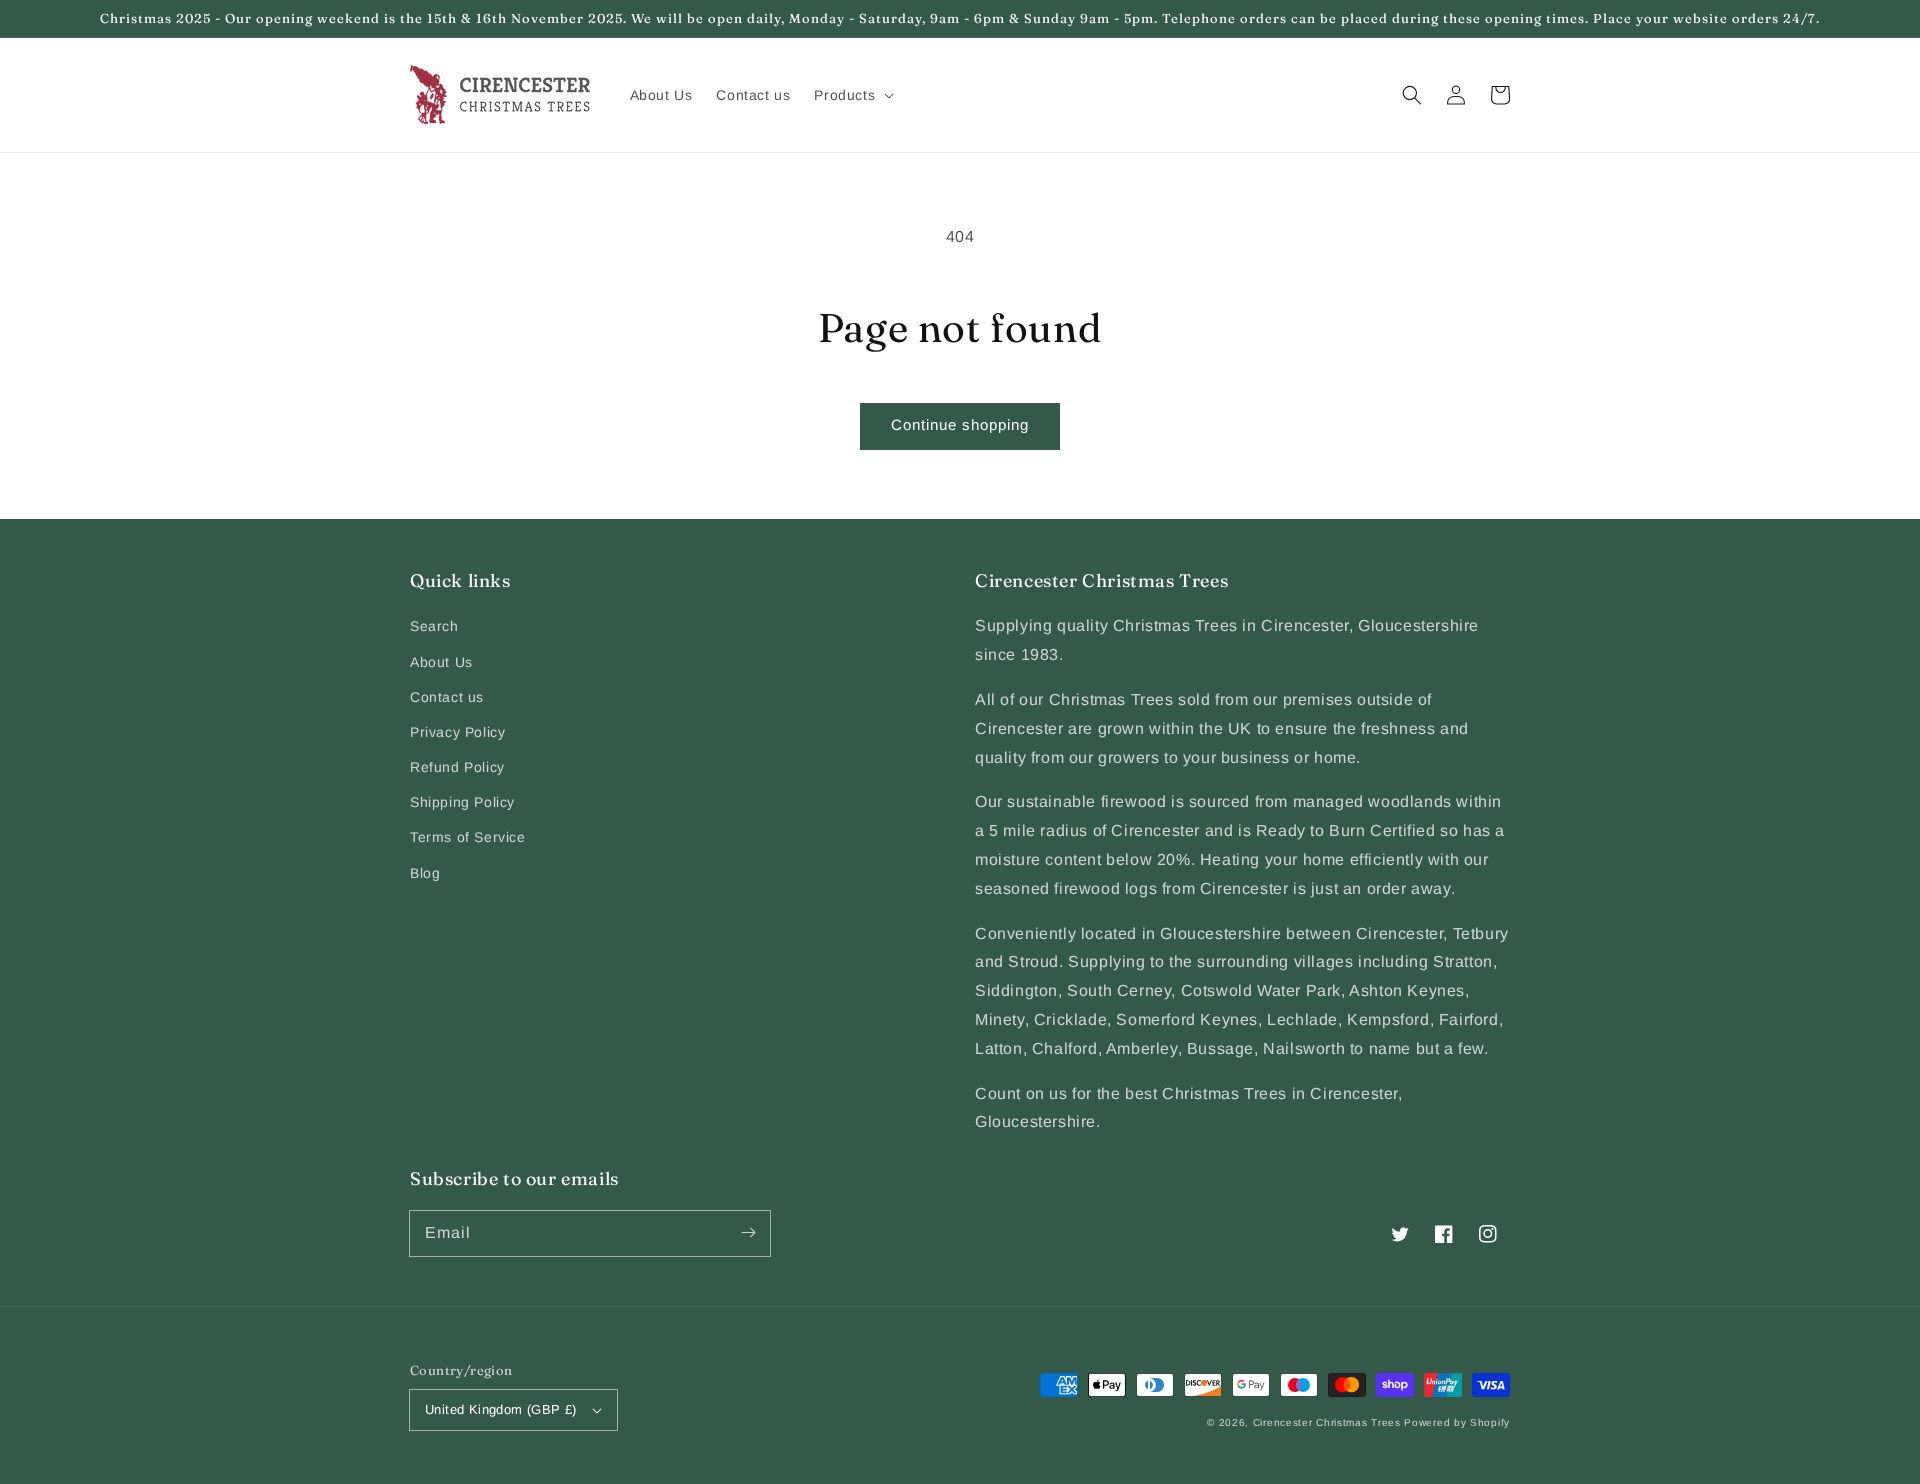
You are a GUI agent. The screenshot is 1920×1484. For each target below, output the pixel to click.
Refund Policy (457, 767)
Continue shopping (960, 424)
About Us (441, 662)
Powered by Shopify (1457, 1422)
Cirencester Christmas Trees (1327, 1422)
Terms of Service (468, 837)
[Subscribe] (748, 1233)
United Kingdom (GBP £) (501, 1409)
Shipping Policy (462, 802)
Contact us (447, 697)
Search (434, 626)
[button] (1412, 95)
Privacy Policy (457, 732)
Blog (425, 873)
